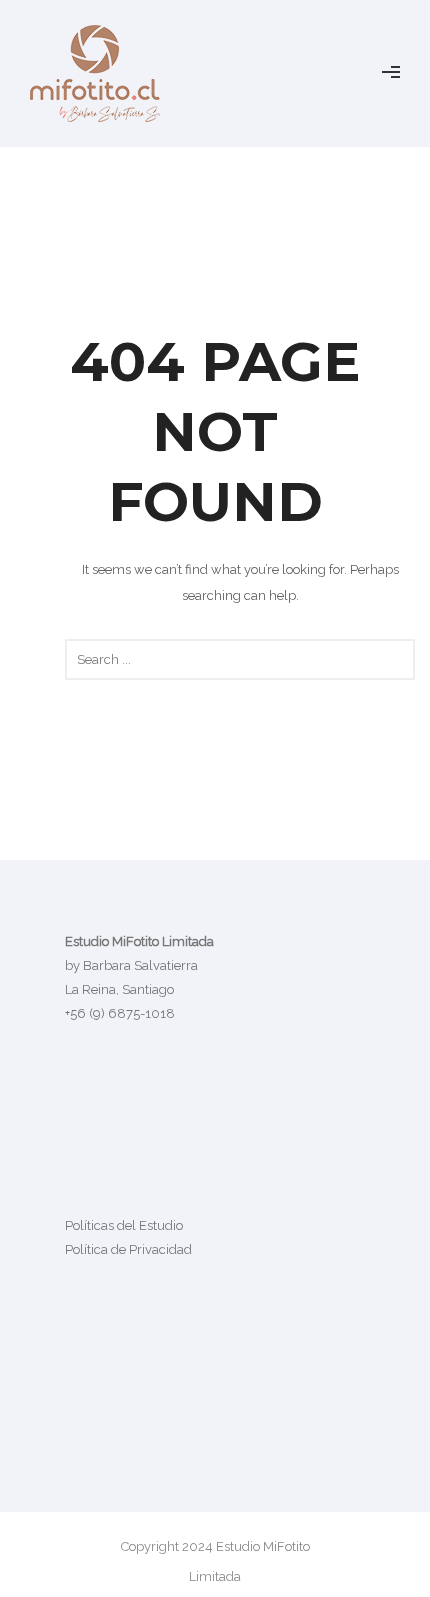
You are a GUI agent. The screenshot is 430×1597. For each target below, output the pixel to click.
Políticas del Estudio (124, 1225)
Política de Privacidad (128, 1249)
